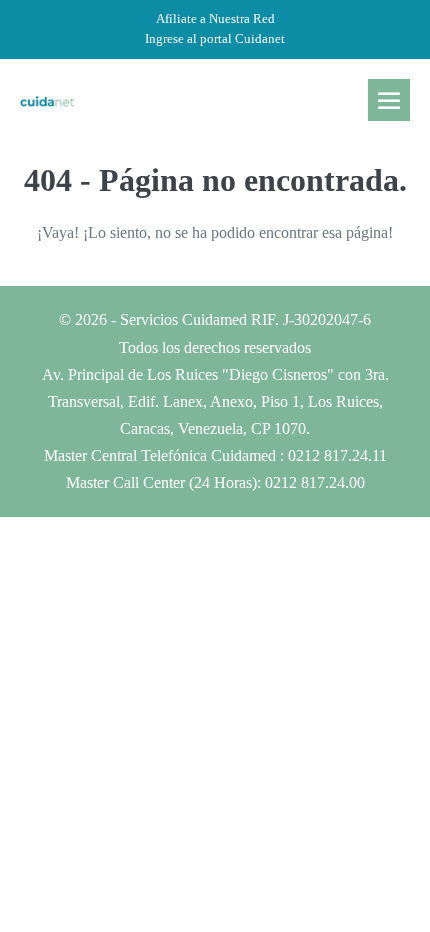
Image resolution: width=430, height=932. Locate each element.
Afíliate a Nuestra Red (215, 18)
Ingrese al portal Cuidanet (215, 38)
